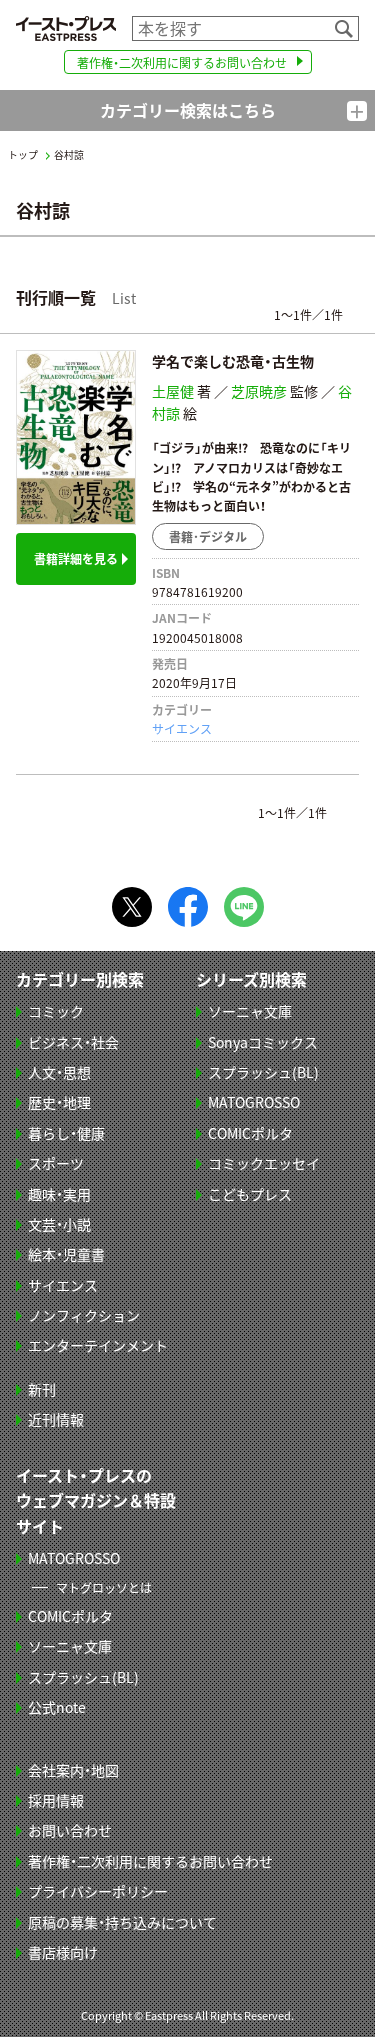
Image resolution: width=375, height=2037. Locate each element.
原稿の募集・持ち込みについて (122, 1922)
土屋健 (173, 391)
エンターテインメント (98, 1345)
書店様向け (63, 1952)
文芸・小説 (59, 1224)
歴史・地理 (59, 1102)
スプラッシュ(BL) (263, 1072)
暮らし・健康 (66, 1133)
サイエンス (182, 728)
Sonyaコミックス (263, 1042)
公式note (57, 1707)
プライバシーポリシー (98, 1891)
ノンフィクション (84, 1315)
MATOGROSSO (254, 1102)
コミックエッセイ (264, 1163)
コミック (56, 1011)
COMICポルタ (250, 1133)
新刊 (42, 1389)
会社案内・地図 (73, 1770)
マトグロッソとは (104, 1587)
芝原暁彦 (259, 391)
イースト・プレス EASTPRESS (66, 28)
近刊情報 (56, 1419)
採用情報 (56, 1800)
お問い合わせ (70, 1830)
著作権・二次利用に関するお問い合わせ (182, 62)
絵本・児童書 (66, 1254)
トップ (23, 155)
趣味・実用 (59, 1194)
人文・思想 (59, 1072)
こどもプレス (250, 1194)
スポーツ (56, 1163)
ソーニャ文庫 (250, 1011)
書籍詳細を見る (76, 558)
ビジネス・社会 (73, 1042)
